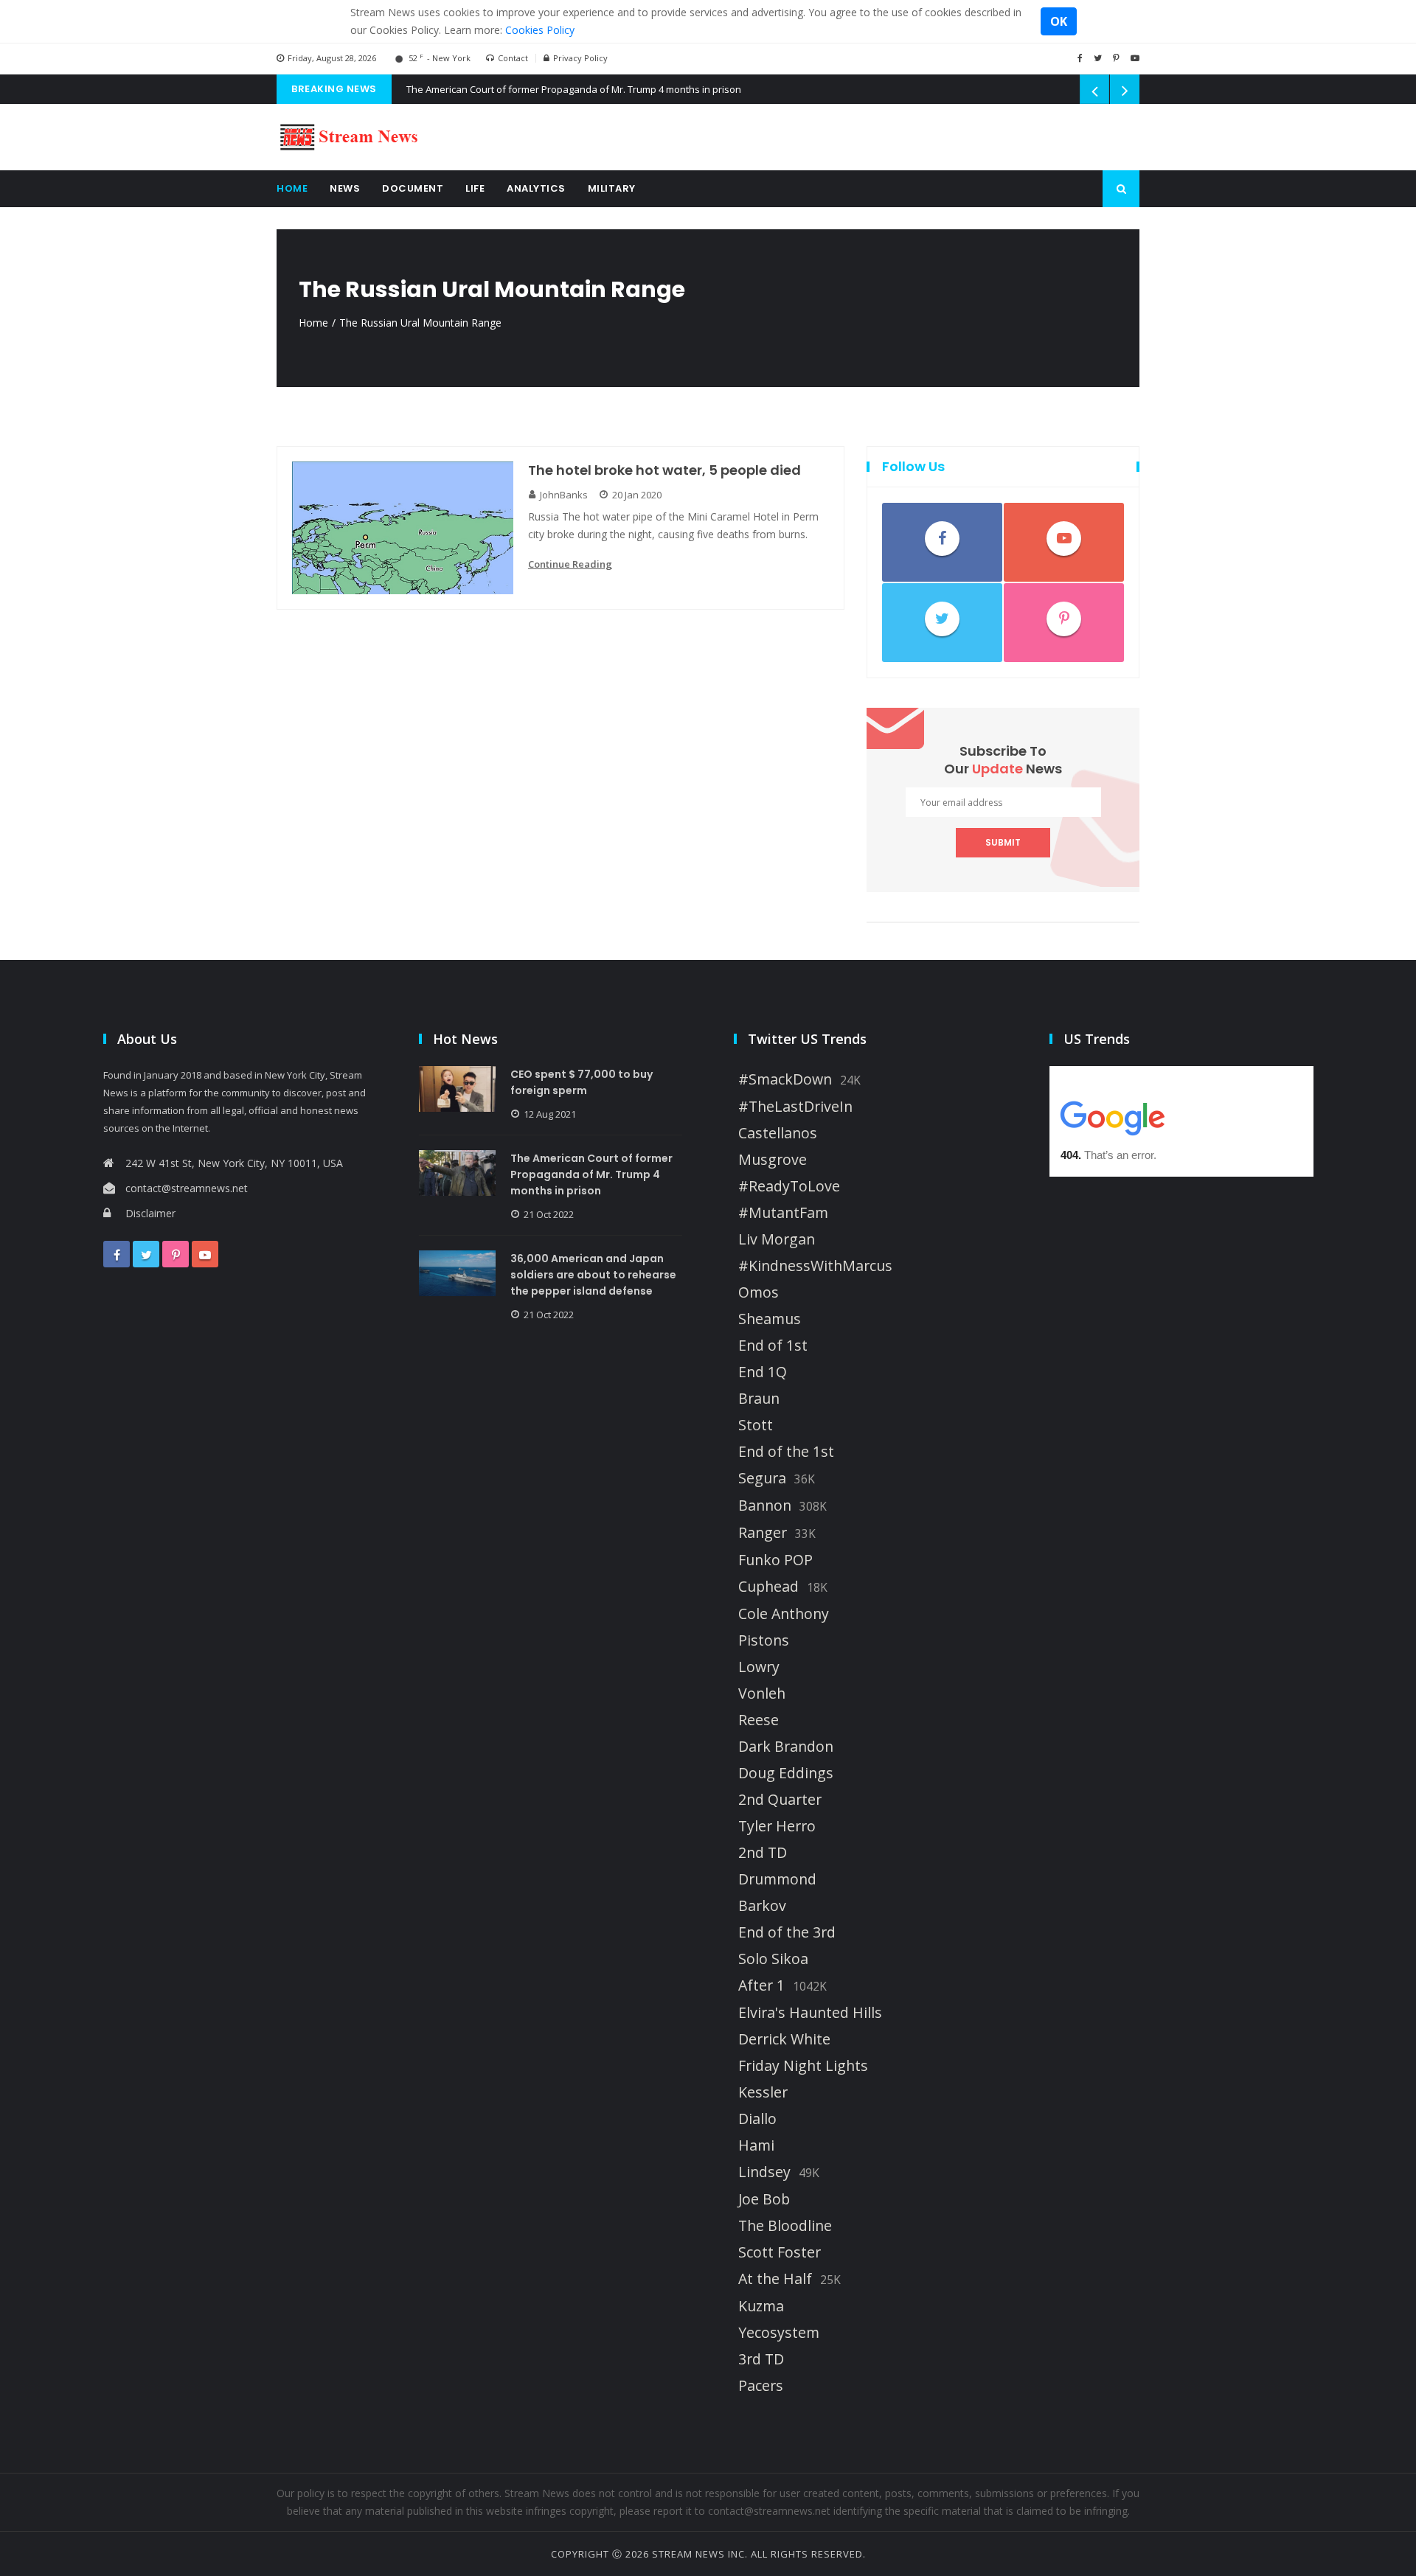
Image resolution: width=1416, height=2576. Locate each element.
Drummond (777, 1879)
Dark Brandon (786, 1747)
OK (1059, 21)
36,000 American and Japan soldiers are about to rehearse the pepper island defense (593, 1275)
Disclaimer (150, 1213)
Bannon (765, 1505)
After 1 (761, 1985)
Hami (756, 2145)
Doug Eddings (786, 1773)
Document (413, 188)
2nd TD (763, 1853)
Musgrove (773, 1160)
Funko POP (775, 1560)
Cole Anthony (784, 1614)
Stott (756, 1425)
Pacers (761, 2386)
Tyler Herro (777, 1826)
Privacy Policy (580, 58)
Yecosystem (779, 2333)
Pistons (764, 1640)
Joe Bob (764, 2199)
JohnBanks (564, 495)
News (345, 188)
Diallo (757, 2119)
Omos (759, 1292)
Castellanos (778, 1133)
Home (292, 188)
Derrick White (784, 2039)
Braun (759, 1399)
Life (475, 188)
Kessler (763, 2092)
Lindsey (764, 2172)
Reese (759, 1720)
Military (612, 188)
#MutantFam (783, 1213)
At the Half (775, 2279)
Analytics (536, 188)
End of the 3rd (787, 1932)
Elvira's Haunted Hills (810, 2013)
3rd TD (761, 2359)
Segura (762, 1478)
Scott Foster (780, 2252)
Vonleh (762, 1693)
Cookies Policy (540, 30)
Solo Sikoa (773, 1959)
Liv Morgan (777, 1239)
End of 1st (773, 1346)
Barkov (762, 1906)
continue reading (570, 564)
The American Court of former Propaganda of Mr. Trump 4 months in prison (574, 89)
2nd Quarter (780, 1800)
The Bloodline (785, 2226)
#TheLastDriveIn (795, 1107)
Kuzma (761, 2306)
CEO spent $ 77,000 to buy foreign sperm (582, 1082)
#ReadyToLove (789, 1186)
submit (1003, 842)
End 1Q (763, 1372)
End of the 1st (786, 1452)
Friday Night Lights (803, 2066)
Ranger (763, 1533)
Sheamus (770, 1319)
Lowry (759, 1667)
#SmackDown (785, 1079)
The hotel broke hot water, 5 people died (664, 470)
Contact (513, 58)
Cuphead (768, 1587)
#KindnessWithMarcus (815, 1266)
